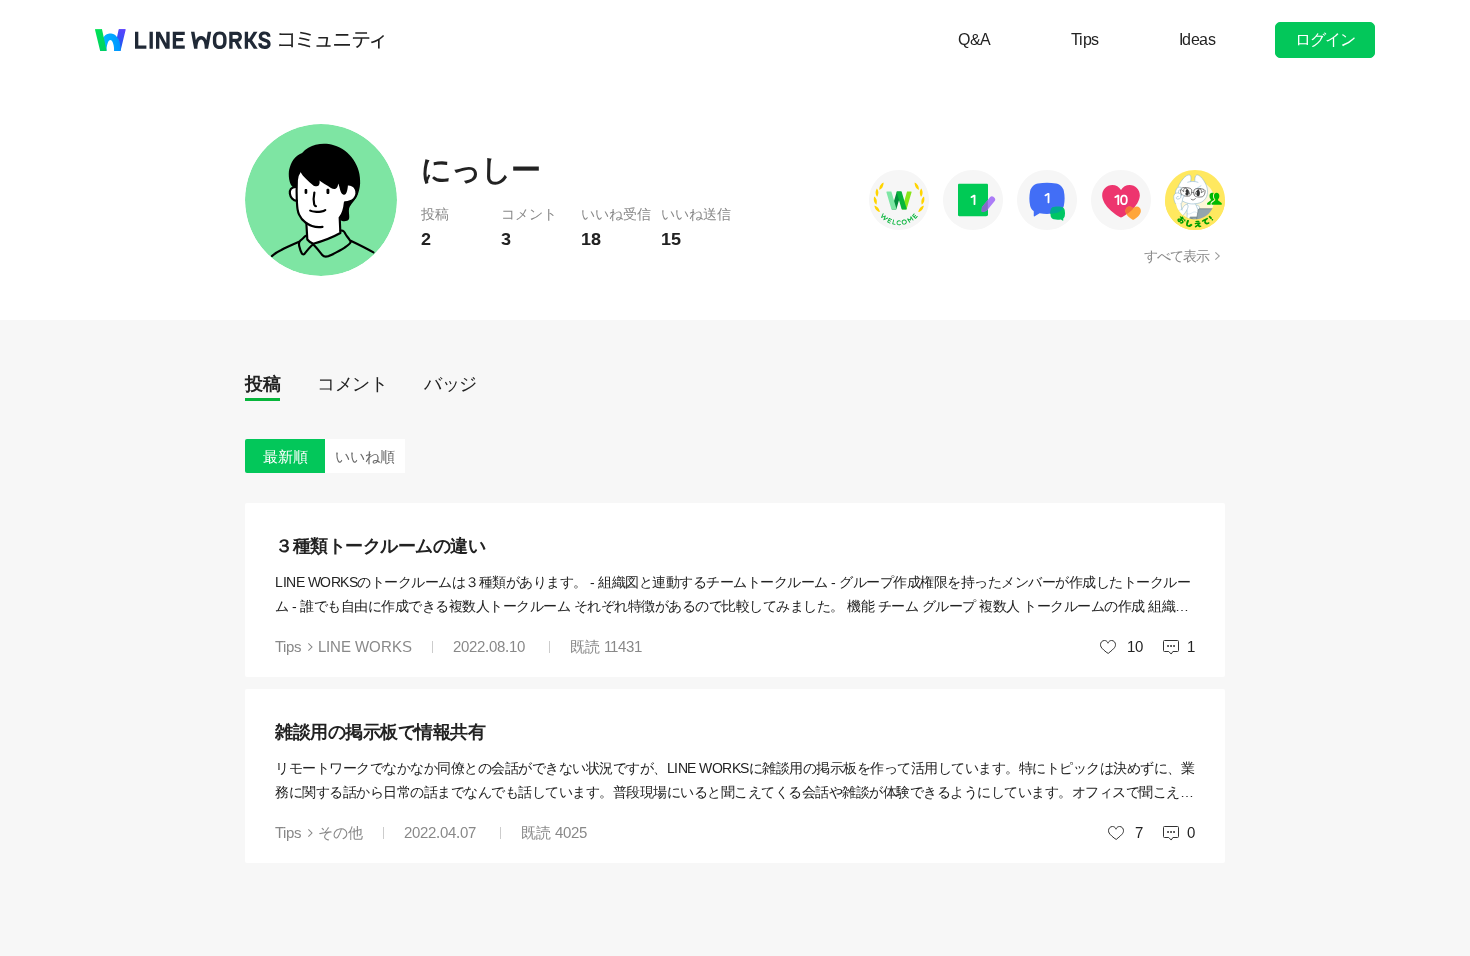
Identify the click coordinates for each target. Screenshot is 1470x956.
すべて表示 (1176, 256)
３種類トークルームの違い (380, 546)
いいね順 (365, 456)
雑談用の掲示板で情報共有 (380, 732)
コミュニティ (332, 40)
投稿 (262, 384)
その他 (340, 832)
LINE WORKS (365, 646)
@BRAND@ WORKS (183, 40)
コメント (352, 384)
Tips (1085, 39)
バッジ (450, 384)
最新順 (285, 456)
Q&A (974, 39)
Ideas (1197, 39)
